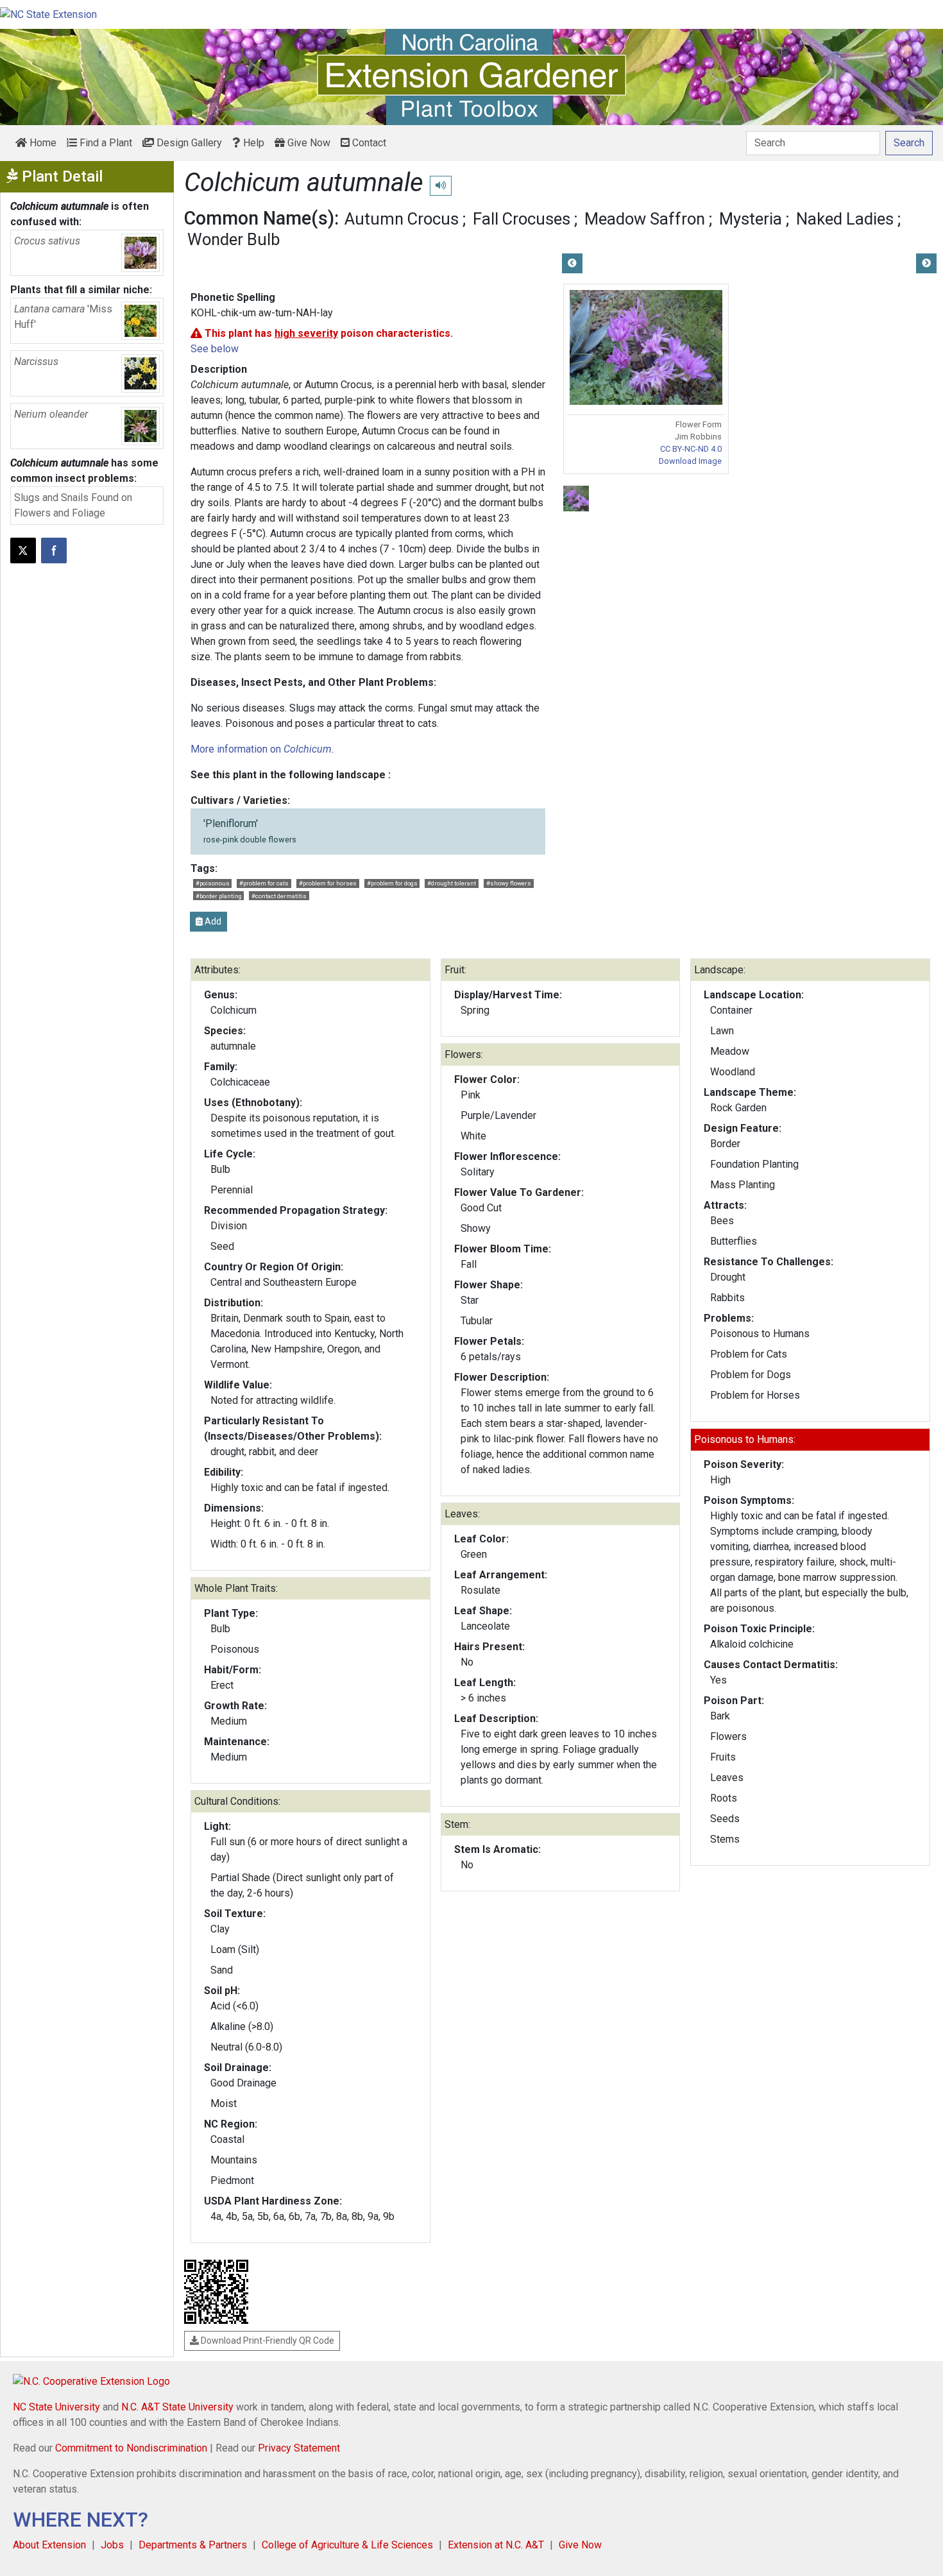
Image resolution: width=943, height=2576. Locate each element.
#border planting (219, 896)
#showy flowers (509, 883)
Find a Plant (105, 143)
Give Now (308, 143)
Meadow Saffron (645, 219)
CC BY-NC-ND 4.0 (691, 449)
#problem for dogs (392, 883)
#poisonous (213, 883)
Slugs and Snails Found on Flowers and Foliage (73, 505)
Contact (368, 143)
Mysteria (751, 219)
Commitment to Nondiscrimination (131, 2448)
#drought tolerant (452, 883)
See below (215, 349)
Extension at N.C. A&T (496, 2545)
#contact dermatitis (279, 896)
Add (212, 921)
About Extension (49, 2545)
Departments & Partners (193, 2545)
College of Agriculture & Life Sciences (347, 2545)
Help (252, 143)
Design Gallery (188, 143)
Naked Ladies (845, 219)
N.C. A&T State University (177, 2407)
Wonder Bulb (234, 239)
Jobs (112, 2545)
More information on (261, 749)
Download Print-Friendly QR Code (267, 2341)
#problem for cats (264, 883)
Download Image (690, 461)
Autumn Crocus (402, 219)
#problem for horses (328, 883)
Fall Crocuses (522, 219)
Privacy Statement (299, 2448)
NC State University (56, 2407)
